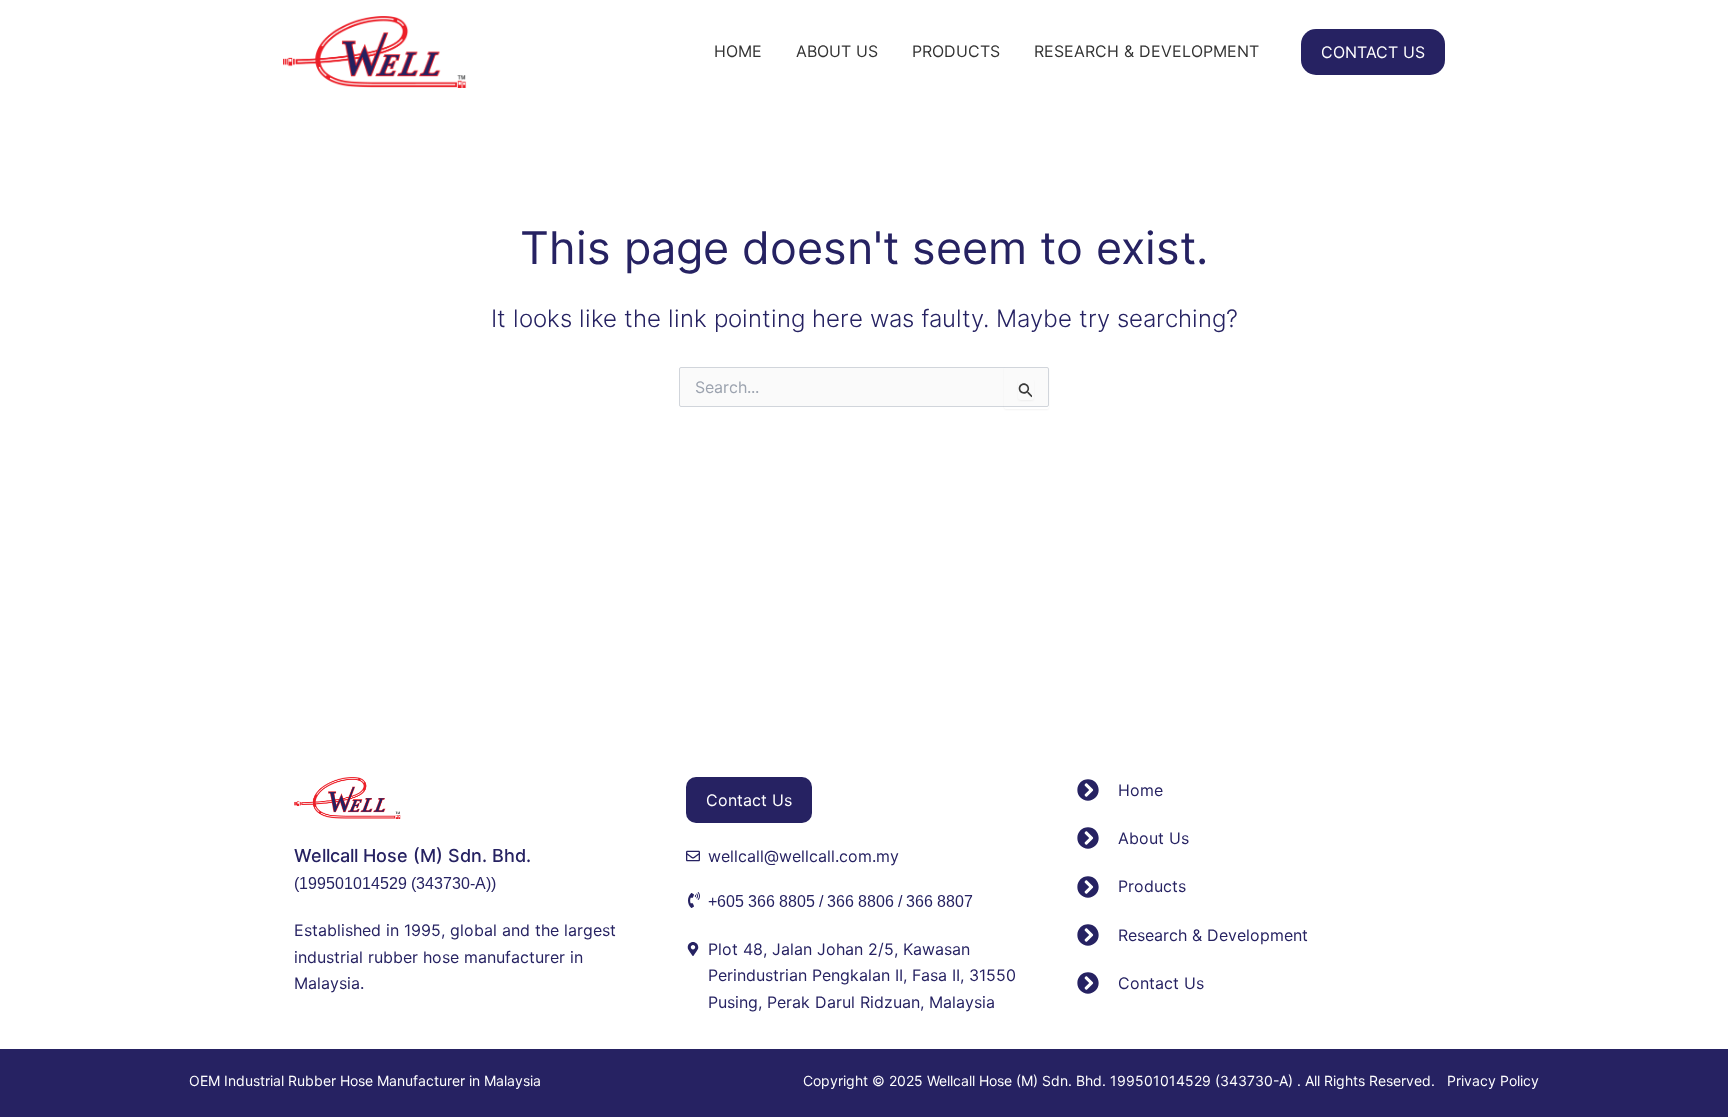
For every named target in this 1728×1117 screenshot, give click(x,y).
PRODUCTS (956, 51)
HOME (738, 51)
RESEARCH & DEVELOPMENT (1146, 51)
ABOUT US (837, 51)
